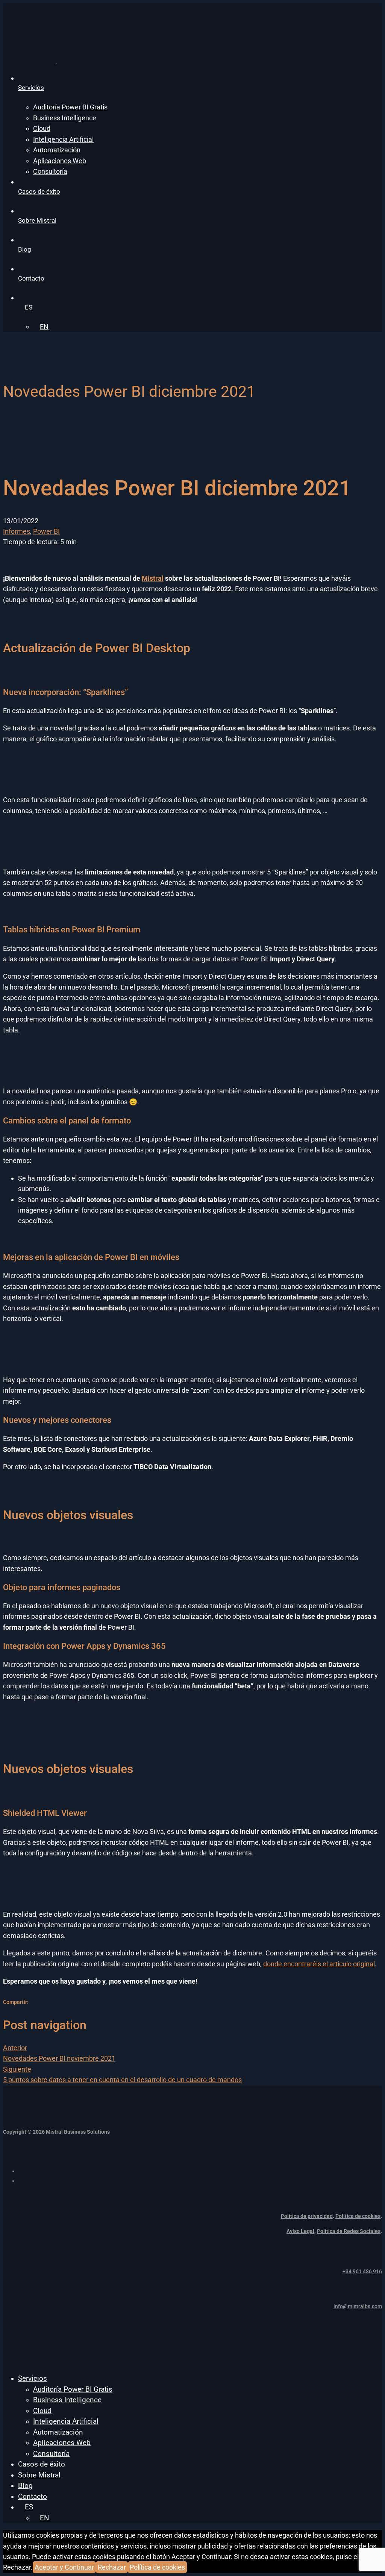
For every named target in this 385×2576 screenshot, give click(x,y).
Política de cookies (358, 2216)
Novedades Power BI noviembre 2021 (59, 2053)
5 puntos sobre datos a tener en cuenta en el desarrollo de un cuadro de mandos (122, 2074)
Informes (17, 531)
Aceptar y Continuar (64, 2567)
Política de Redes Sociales (349, 2231)
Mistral (153, 578)
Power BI (46, 531)
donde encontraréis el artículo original (319, 1964)
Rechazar (112, 2567)
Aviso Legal (300, 2231)
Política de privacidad (307, 2216)
